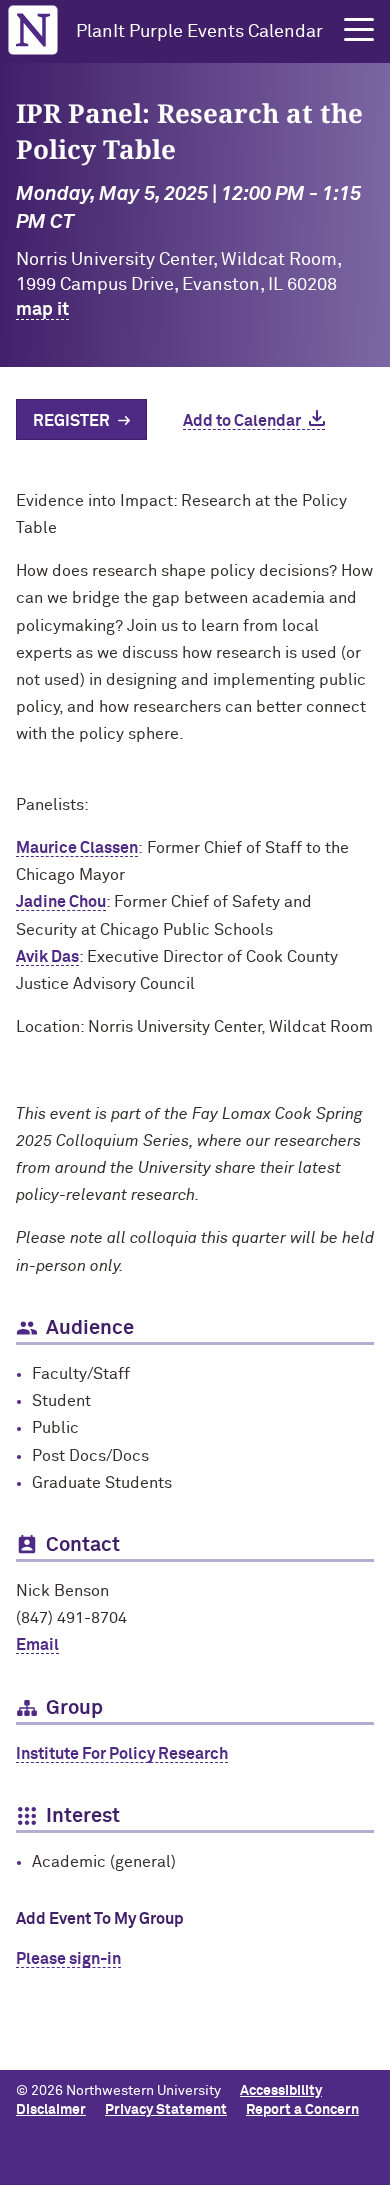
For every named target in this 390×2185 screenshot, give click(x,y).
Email (37, 1645)
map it (42, 310)
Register (71, 421)
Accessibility (281, 2091)
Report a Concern (302, 2110)
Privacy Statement (166, 2110)
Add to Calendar (242, 421)
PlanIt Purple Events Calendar (199, 32)
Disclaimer (51, 2110)
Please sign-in (68, 1959)
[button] (359, 30)
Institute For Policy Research (122, 1754)
